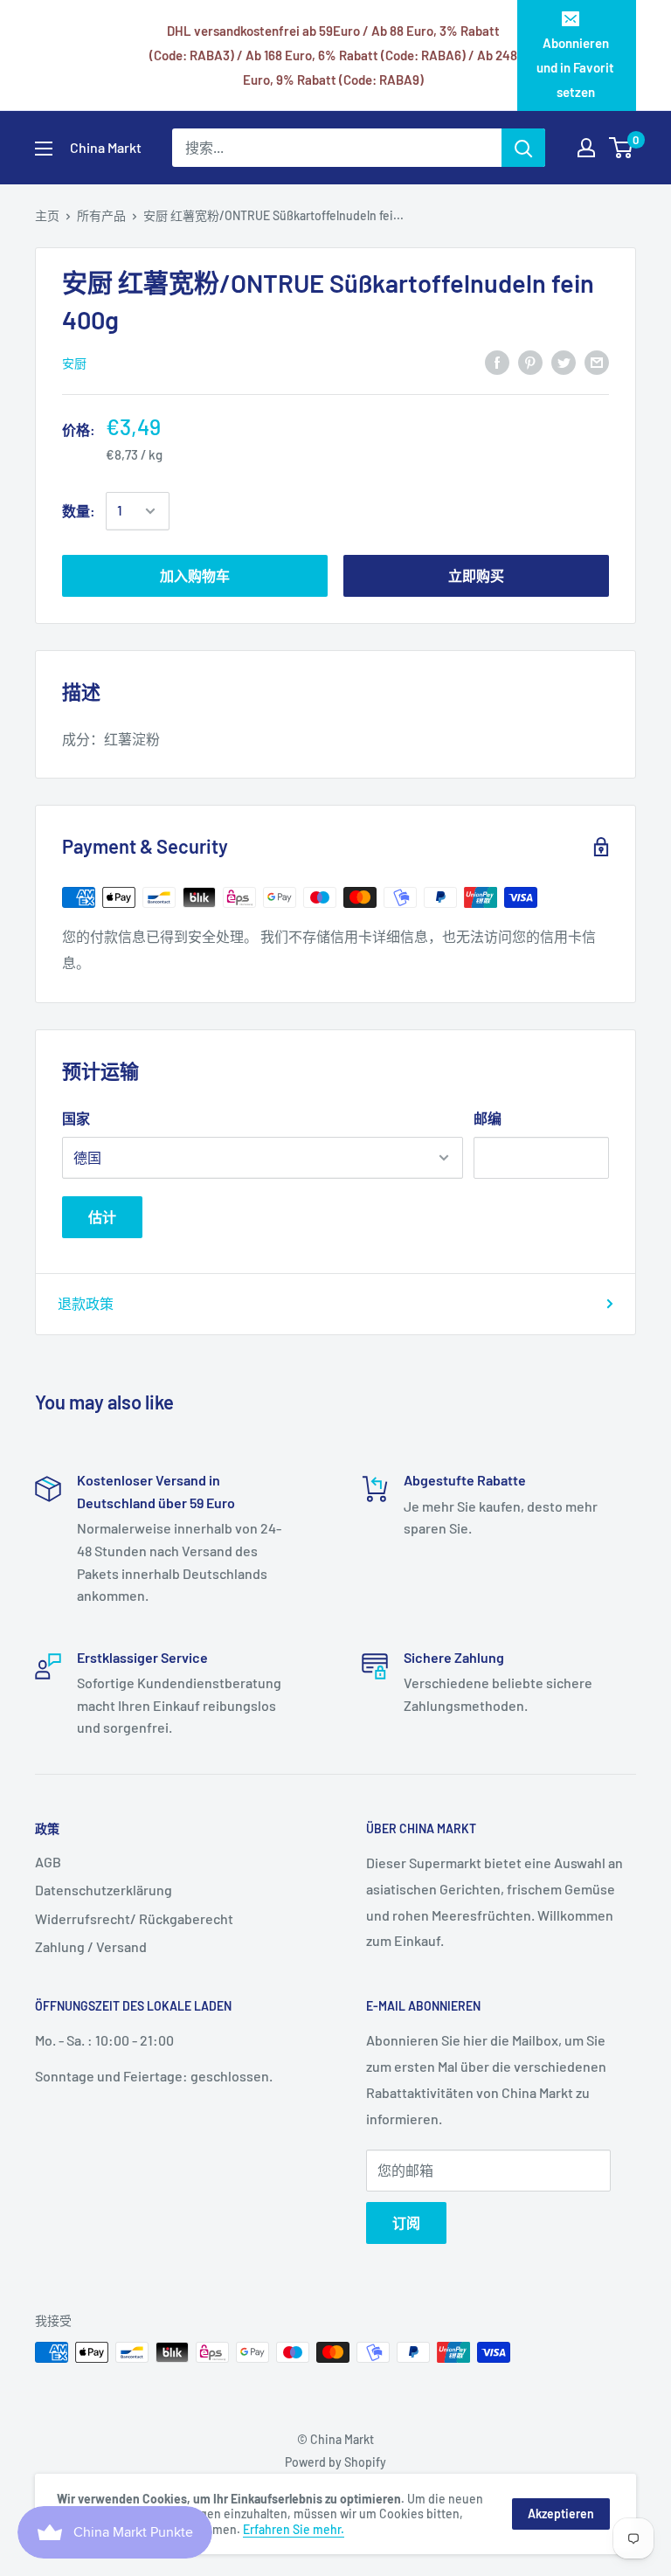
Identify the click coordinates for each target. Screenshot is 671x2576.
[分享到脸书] (497, 362)
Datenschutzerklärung (104, 1890)
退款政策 (86, 1303)
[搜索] (523, 148)
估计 (102, 1217)
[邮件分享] (597, 362)
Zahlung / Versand (91, 1946)
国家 (76, 1118)
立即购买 (476, 575)
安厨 (74, 363)
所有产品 (101, 215)
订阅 (406, 2223)
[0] (622, 148)
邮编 (488, 1118)
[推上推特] (564, 362)
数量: (79, 511)
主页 (47, 215)
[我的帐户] (586, 148)
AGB (48, 1862)
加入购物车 (195, 575)
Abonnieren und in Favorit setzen (575, 67)
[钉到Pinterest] (530, 362)
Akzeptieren (561, 2514)
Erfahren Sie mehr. (294, 2529)
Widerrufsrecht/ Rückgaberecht (134, 1918)
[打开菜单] (44, 149)
